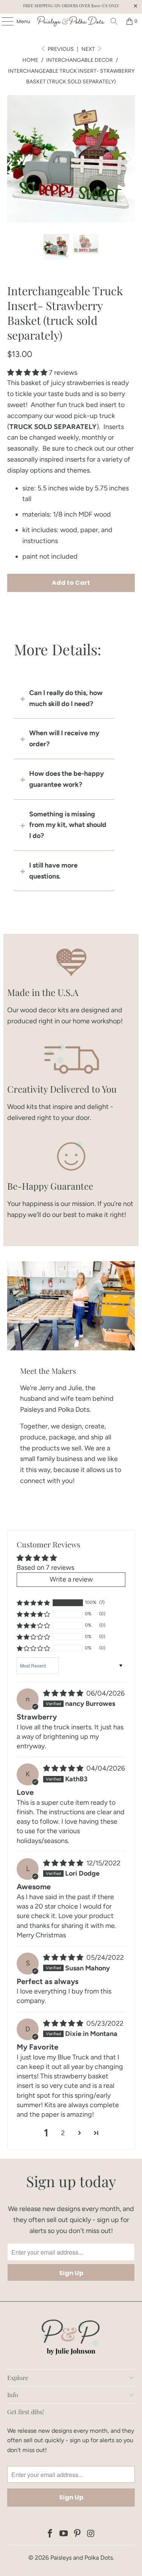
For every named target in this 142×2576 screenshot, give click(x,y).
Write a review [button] (71, 1579)
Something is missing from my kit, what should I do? (68, 825)
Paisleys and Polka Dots (82, 2558)
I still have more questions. (53, 871)
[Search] (114, 21)
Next (89, 49)
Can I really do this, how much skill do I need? (66, 698)
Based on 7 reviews (45, 1568)
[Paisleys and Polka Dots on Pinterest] (78, 2534)
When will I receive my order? (64, 738)
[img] (63, 1693)
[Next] (129, 159)
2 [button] (63, 2133)
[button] (27, 373)
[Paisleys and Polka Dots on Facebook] (50, 2534)
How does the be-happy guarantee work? (66, 779)
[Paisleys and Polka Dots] (71, 21)
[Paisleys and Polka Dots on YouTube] (64, 2534)
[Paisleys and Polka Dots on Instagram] (91, 2534)
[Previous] (13, 159)
